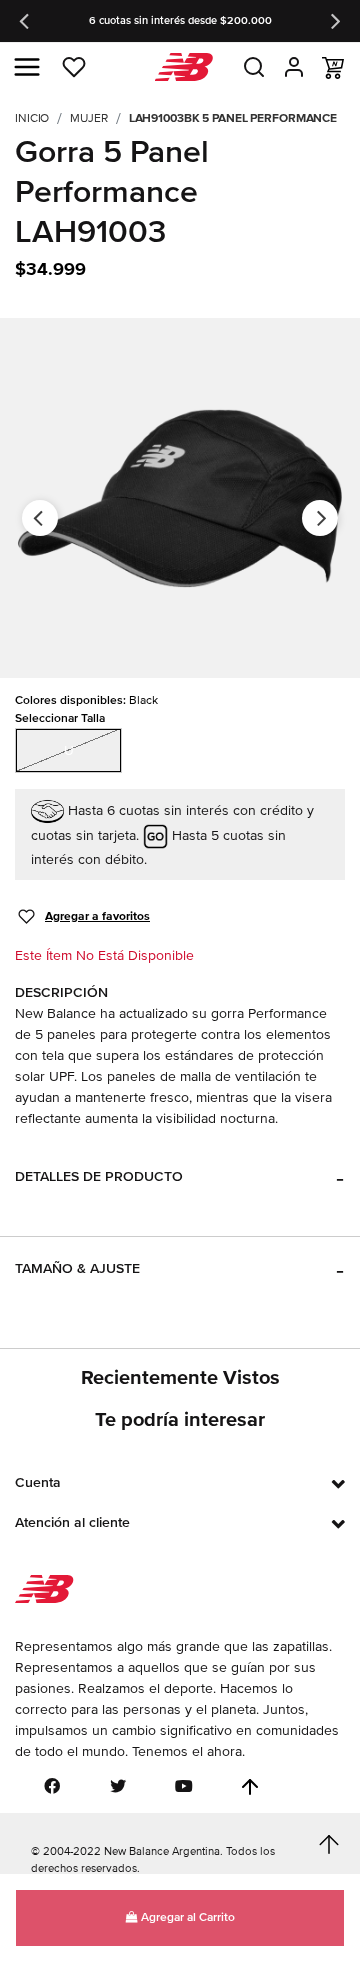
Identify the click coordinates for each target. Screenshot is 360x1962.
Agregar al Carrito (186, 1917)
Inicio (32, 118)
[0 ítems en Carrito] (333, 68)
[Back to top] (250, 1787)
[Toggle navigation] (27, 67)
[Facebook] (52, 1786)
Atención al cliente (72, 1522)
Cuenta (38, 1482)
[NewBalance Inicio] (180, 67)
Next (334, 21)
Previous (26, 21)
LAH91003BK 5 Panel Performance (233, 118)
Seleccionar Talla (60, 718)
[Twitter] (118, 1786)
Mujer (88, 118)
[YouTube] (184, 1786)
